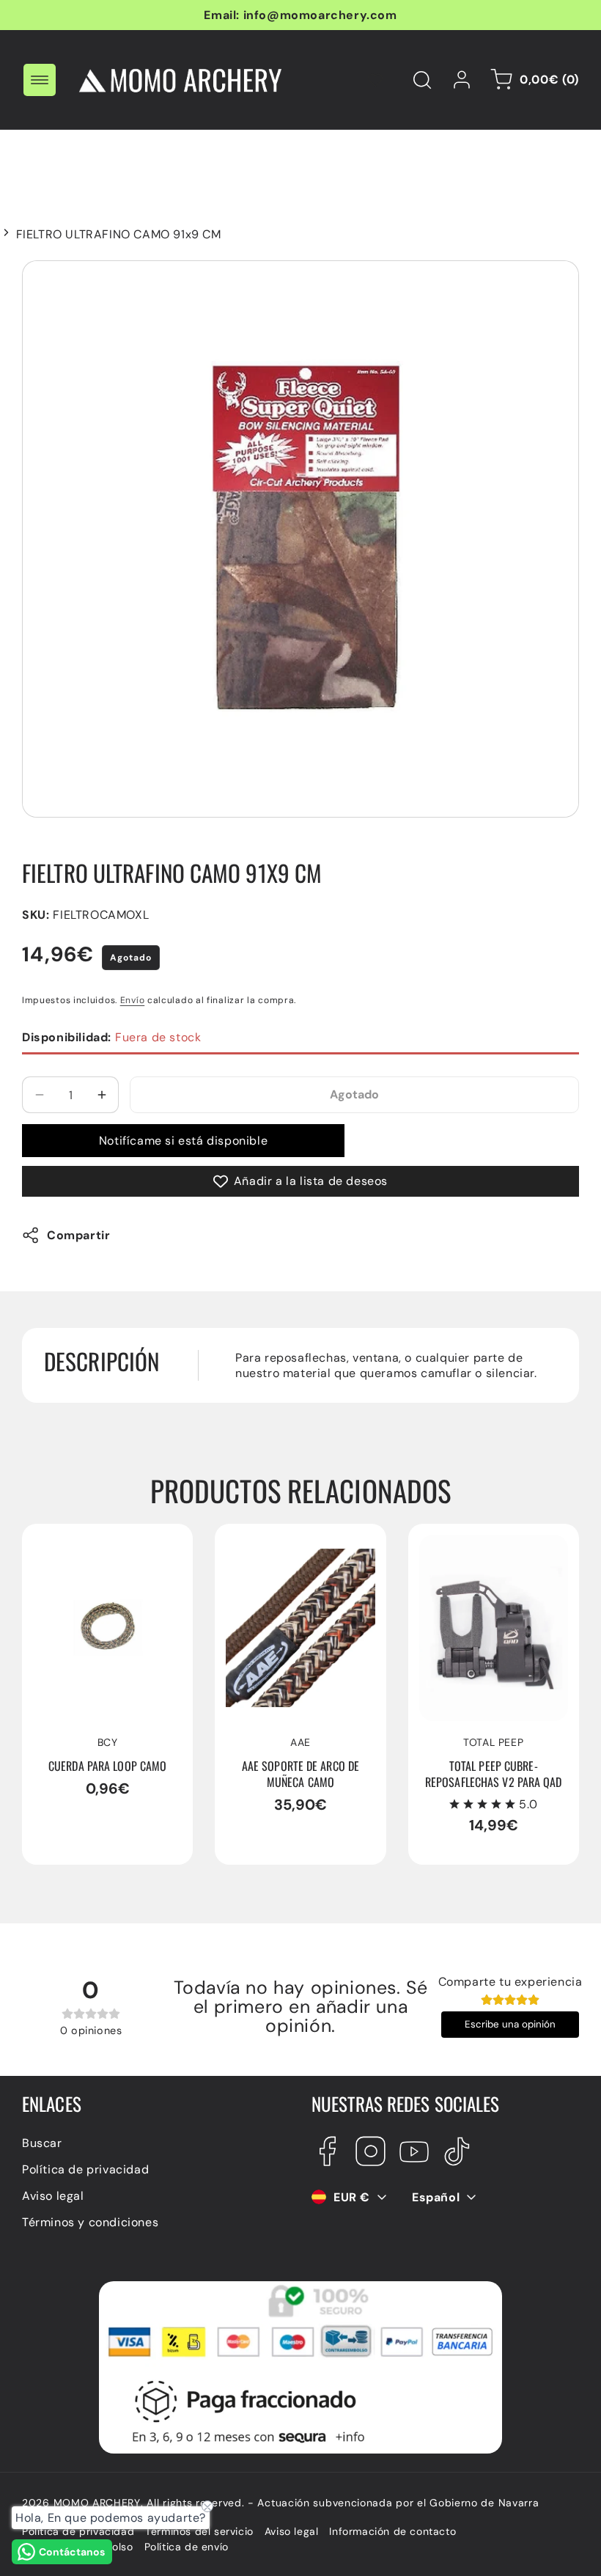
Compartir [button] (78, 1235)
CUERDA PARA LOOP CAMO (92, 1550)
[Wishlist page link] (375, 80)
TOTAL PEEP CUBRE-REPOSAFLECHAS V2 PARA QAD (479, 1558)
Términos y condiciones (90, 2222)
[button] (40, 80)
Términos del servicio (199, 2531)
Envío (133, 1000)
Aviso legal (53, 2196)
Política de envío (187, 2547)
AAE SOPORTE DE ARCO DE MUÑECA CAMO (295, 1550)
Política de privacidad (85, 2169)
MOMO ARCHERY (97, 2503)
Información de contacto (392, 2531)
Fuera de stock (111, 1037)
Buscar (42, 2143)
